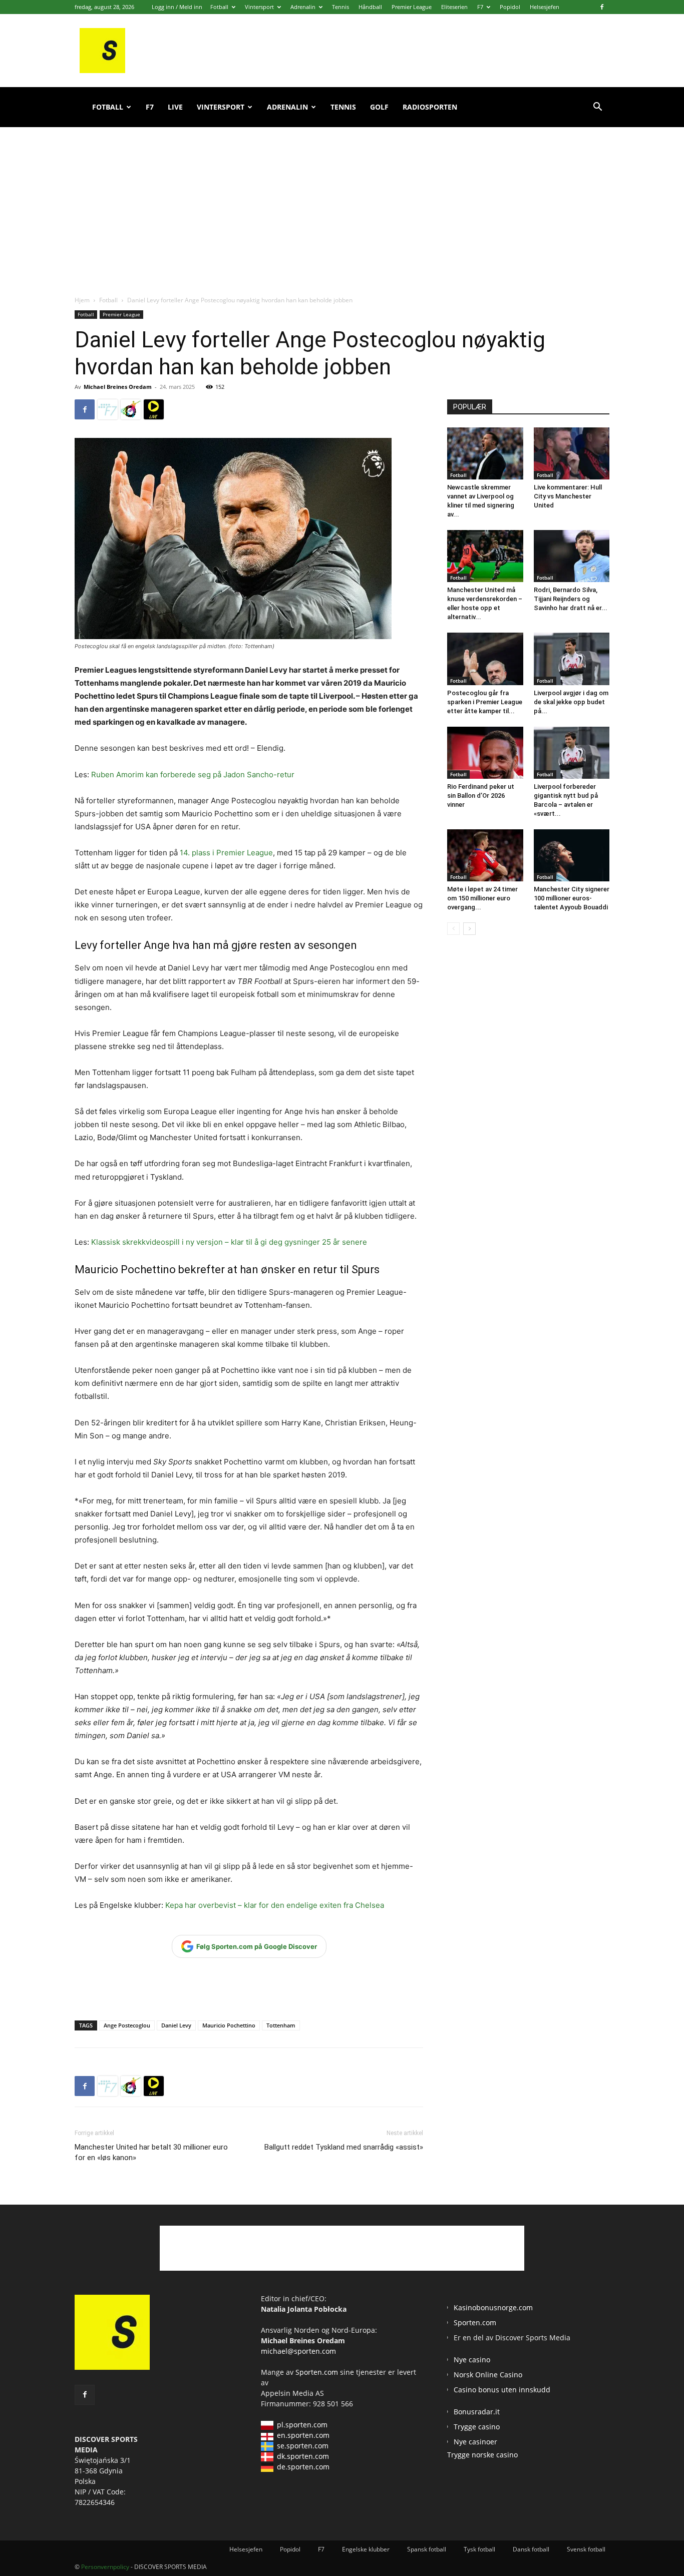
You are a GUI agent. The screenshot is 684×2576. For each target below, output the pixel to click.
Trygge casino (477, 2427)
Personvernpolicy (105, 2567)
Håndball (370, 7)
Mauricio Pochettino (229, 2025)
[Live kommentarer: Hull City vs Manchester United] (572, 453)
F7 (480, 7)
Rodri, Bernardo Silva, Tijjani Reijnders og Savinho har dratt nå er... (571, 599)
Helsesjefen (545, 7)
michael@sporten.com (298, 2351)
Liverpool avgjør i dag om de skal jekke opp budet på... (571, 702)
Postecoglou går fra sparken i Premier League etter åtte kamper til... (485, 702)
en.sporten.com (303, 2435)
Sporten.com (318, 2372)
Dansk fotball (531, 2549)
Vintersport (259, 7)
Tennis (340, 7)
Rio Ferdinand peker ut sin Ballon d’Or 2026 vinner (481, 796)
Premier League (412, 7)
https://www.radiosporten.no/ (131, 409)
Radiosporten (430, 107)
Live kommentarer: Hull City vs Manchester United (568, 496)
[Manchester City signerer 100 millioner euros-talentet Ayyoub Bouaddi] (572, 855)
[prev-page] (453, 929)
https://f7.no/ (108, 409)
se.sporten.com (303, 2446)
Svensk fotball (586, 2549)
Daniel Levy (176, 2025)
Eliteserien (454, 7)
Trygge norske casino (482, 2455)
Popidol (510, 7)
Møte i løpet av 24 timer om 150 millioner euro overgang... (482, 898)
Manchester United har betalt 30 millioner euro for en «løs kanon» (151, 2152)
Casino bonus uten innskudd (502, 2390)
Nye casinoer (475, 2442)
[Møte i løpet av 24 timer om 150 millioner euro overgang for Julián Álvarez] (485, 855)
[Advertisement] (342, 200)
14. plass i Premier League (226, 853)
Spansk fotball (427, 2549)
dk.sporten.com (303, 2456)
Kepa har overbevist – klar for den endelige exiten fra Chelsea (275, 1905)
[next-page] (469, 929)
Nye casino (472, 2360)
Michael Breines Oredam (118, 387)
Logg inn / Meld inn (177, 7)
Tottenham (281, 2025)
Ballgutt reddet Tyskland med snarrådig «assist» (344, 2147)
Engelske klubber (366, 2549)
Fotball (219, 7)
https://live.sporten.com (154, 409)
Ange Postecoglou (127, 2025)
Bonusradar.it (477, 2412)
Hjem (82, 300)
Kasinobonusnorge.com (493, 2307)
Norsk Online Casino (488, 2375)
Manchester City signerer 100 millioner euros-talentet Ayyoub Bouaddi (572, 898)
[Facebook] (602, 7)
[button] (597, 108)
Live (175, 107)
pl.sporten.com (302, 2425)
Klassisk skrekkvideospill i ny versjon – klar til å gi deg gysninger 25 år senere (229, 1242)
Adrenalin (303, 7)
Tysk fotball (479, 2549)
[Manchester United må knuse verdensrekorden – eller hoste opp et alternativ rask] (485, 556)
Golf (379, 107)
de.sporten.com (303, 2467)
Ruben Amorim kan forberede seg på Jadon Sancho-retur (193, 775)
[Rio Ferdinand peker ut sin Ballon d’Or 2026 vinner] (485, 753)
